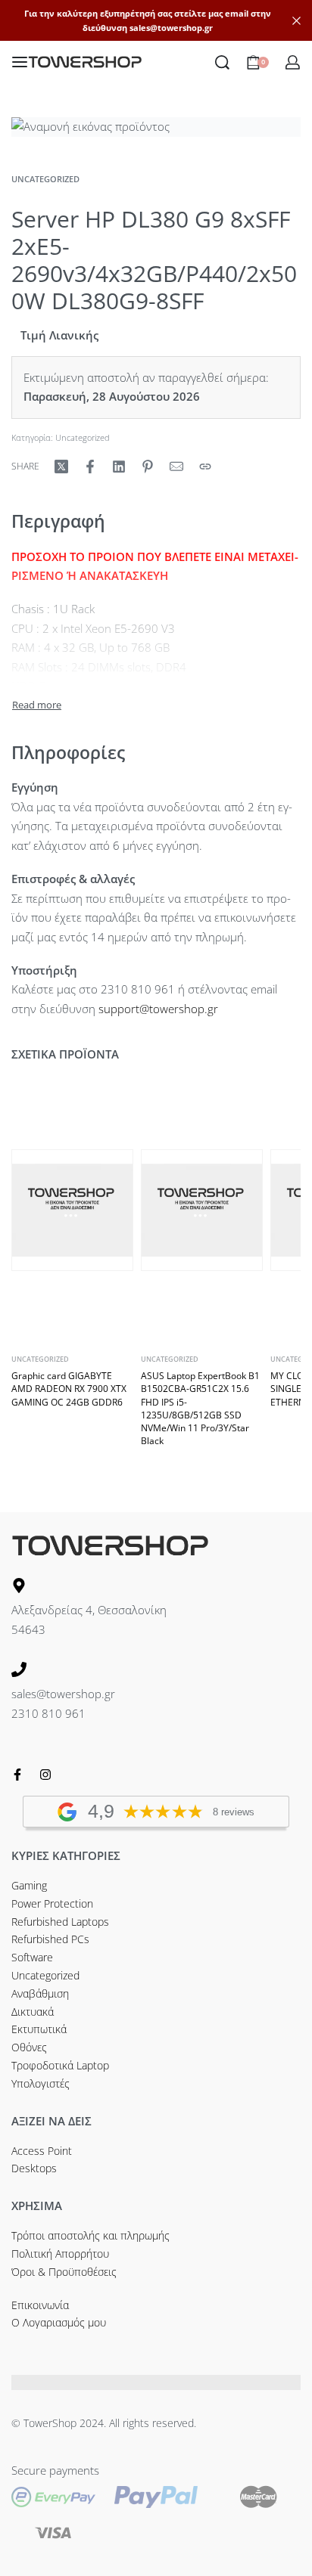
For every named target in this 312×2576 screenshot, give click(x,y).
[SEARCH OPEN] (222, 62)
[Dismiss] (296, 21)
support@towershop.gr (158, 1009)
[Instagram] (45, 1775)
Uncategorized (45, 179)
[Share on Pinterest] (148, 467)
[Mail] (176, 467)
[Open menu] (20, 62)
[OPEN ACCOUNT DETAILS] (293, 62)
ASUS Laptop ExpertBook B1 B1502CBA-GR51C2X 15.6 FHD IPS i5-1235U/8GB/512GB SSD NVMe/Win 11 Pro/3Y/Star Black (200, 1409)
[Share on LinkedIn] (119, 467)
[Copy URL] (205, 467)
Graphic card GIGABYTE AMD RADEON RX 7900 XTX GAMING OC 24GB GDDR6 (69, 1389)
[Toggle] (37, 705)
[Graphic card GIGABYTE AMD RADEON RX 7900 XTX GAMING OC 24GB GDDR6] (72, 1210)
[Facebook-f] (17, 1775)
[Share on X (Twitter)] (61, 467)
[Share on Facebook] (90, 467)
